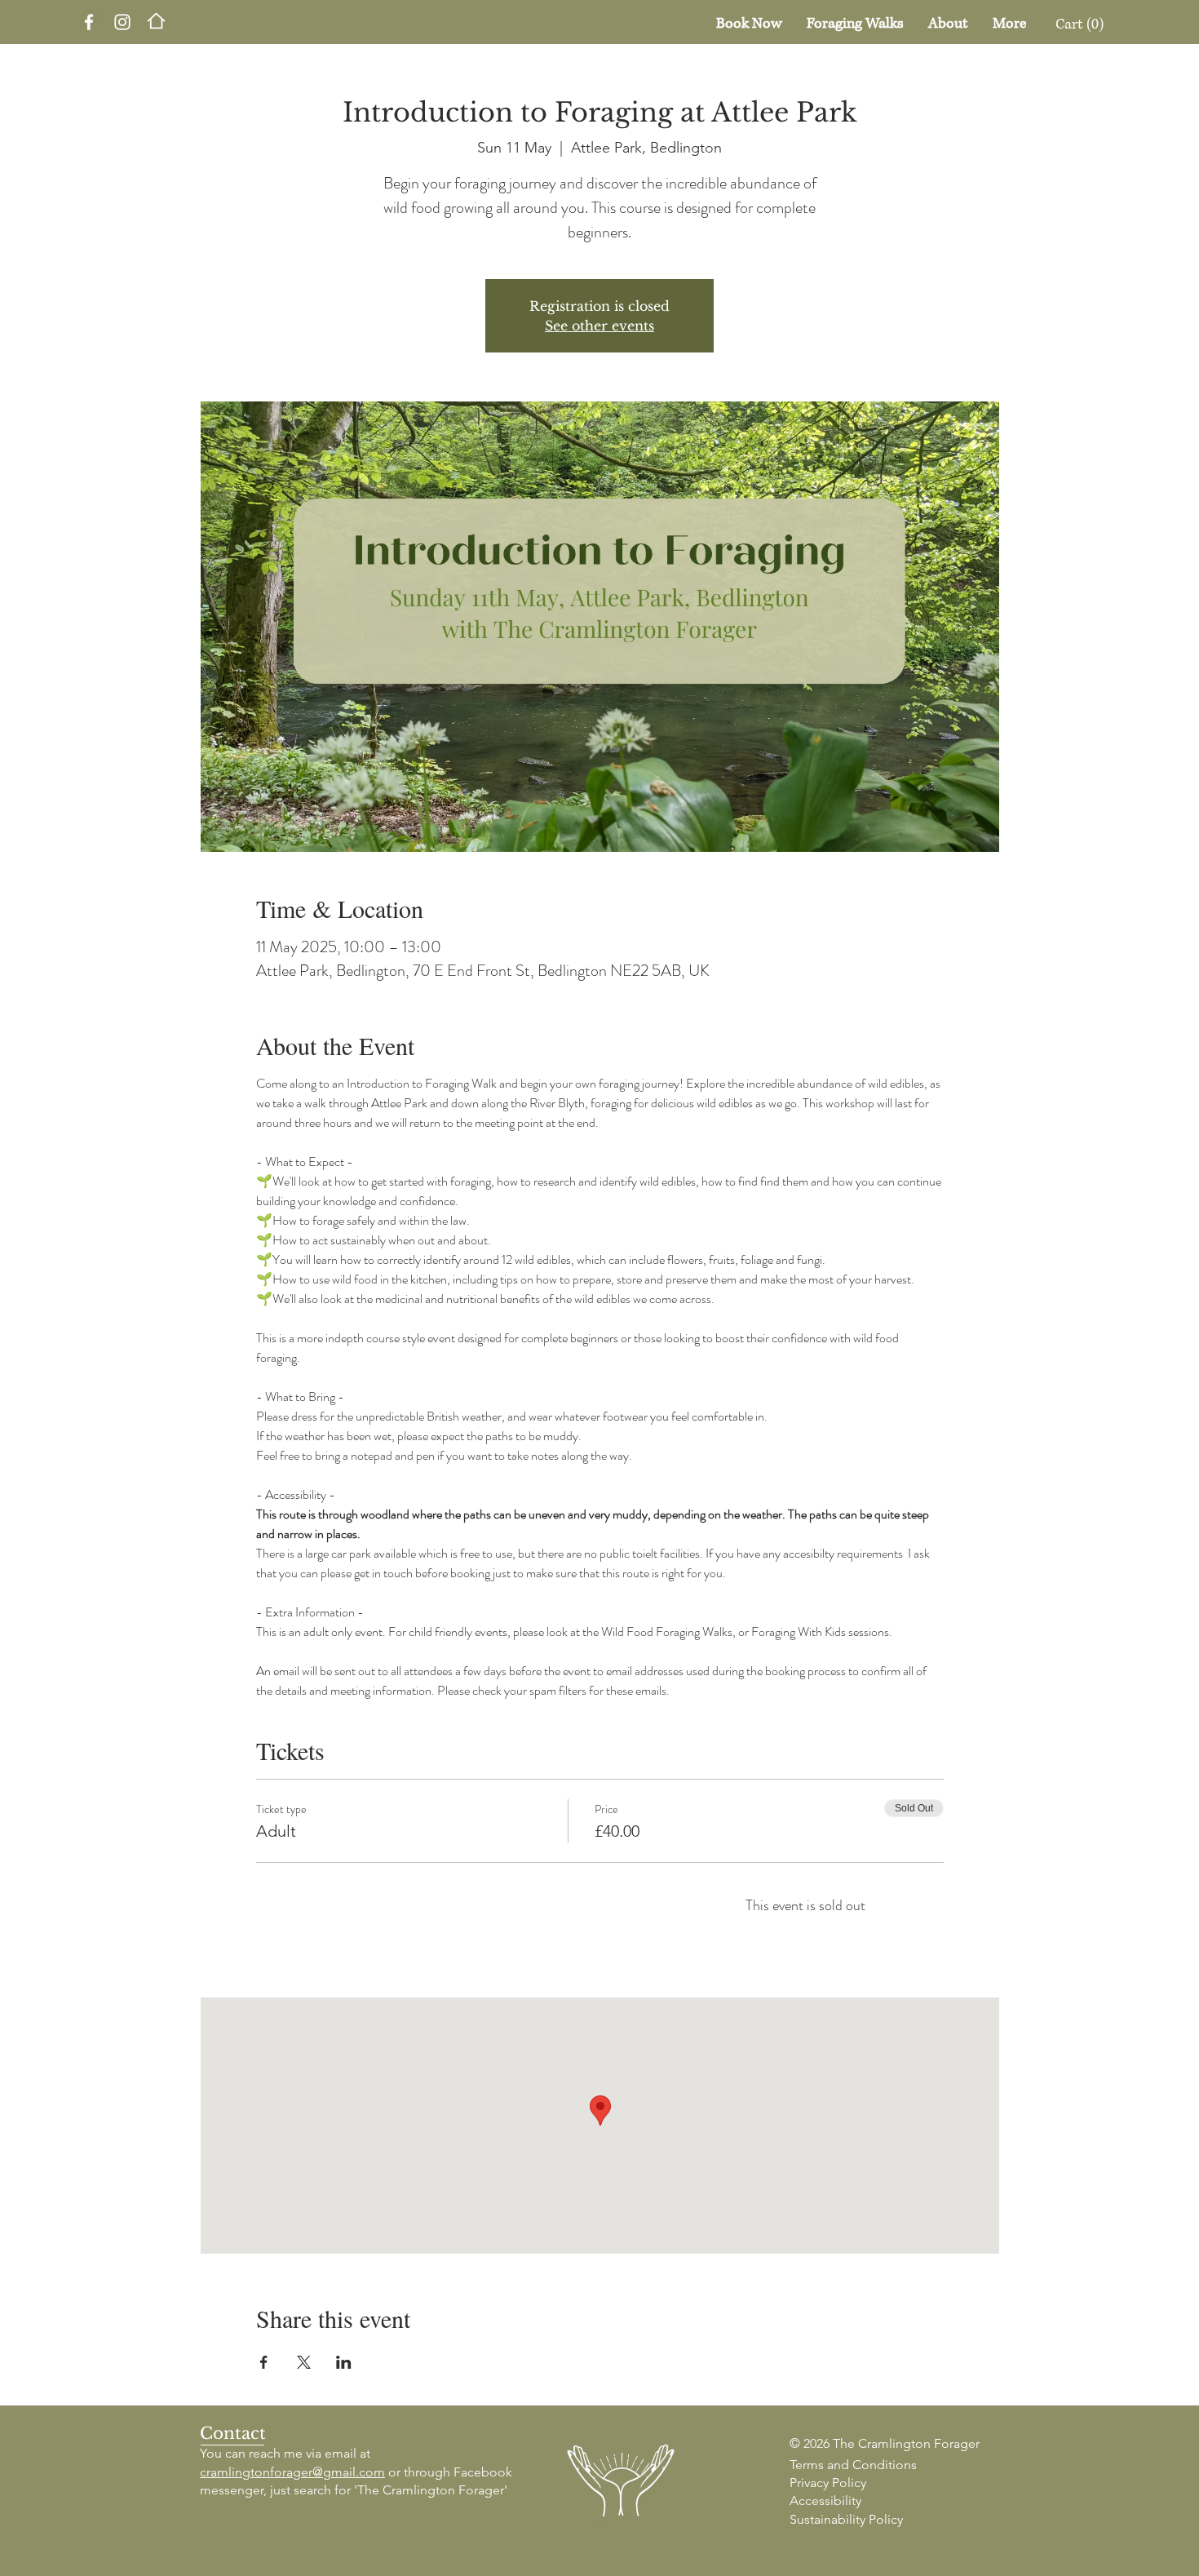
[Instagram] (122, 22)
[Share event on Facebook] (264, 2362)
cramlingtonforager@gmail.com (292, 2472)
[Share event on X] (304, 2362)
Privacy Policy (828, 2483)
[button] (1085, 23)
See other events (599, 326)
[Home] (156, 21)
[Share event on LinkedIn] (344, 2362)
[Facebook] (89, 22)
